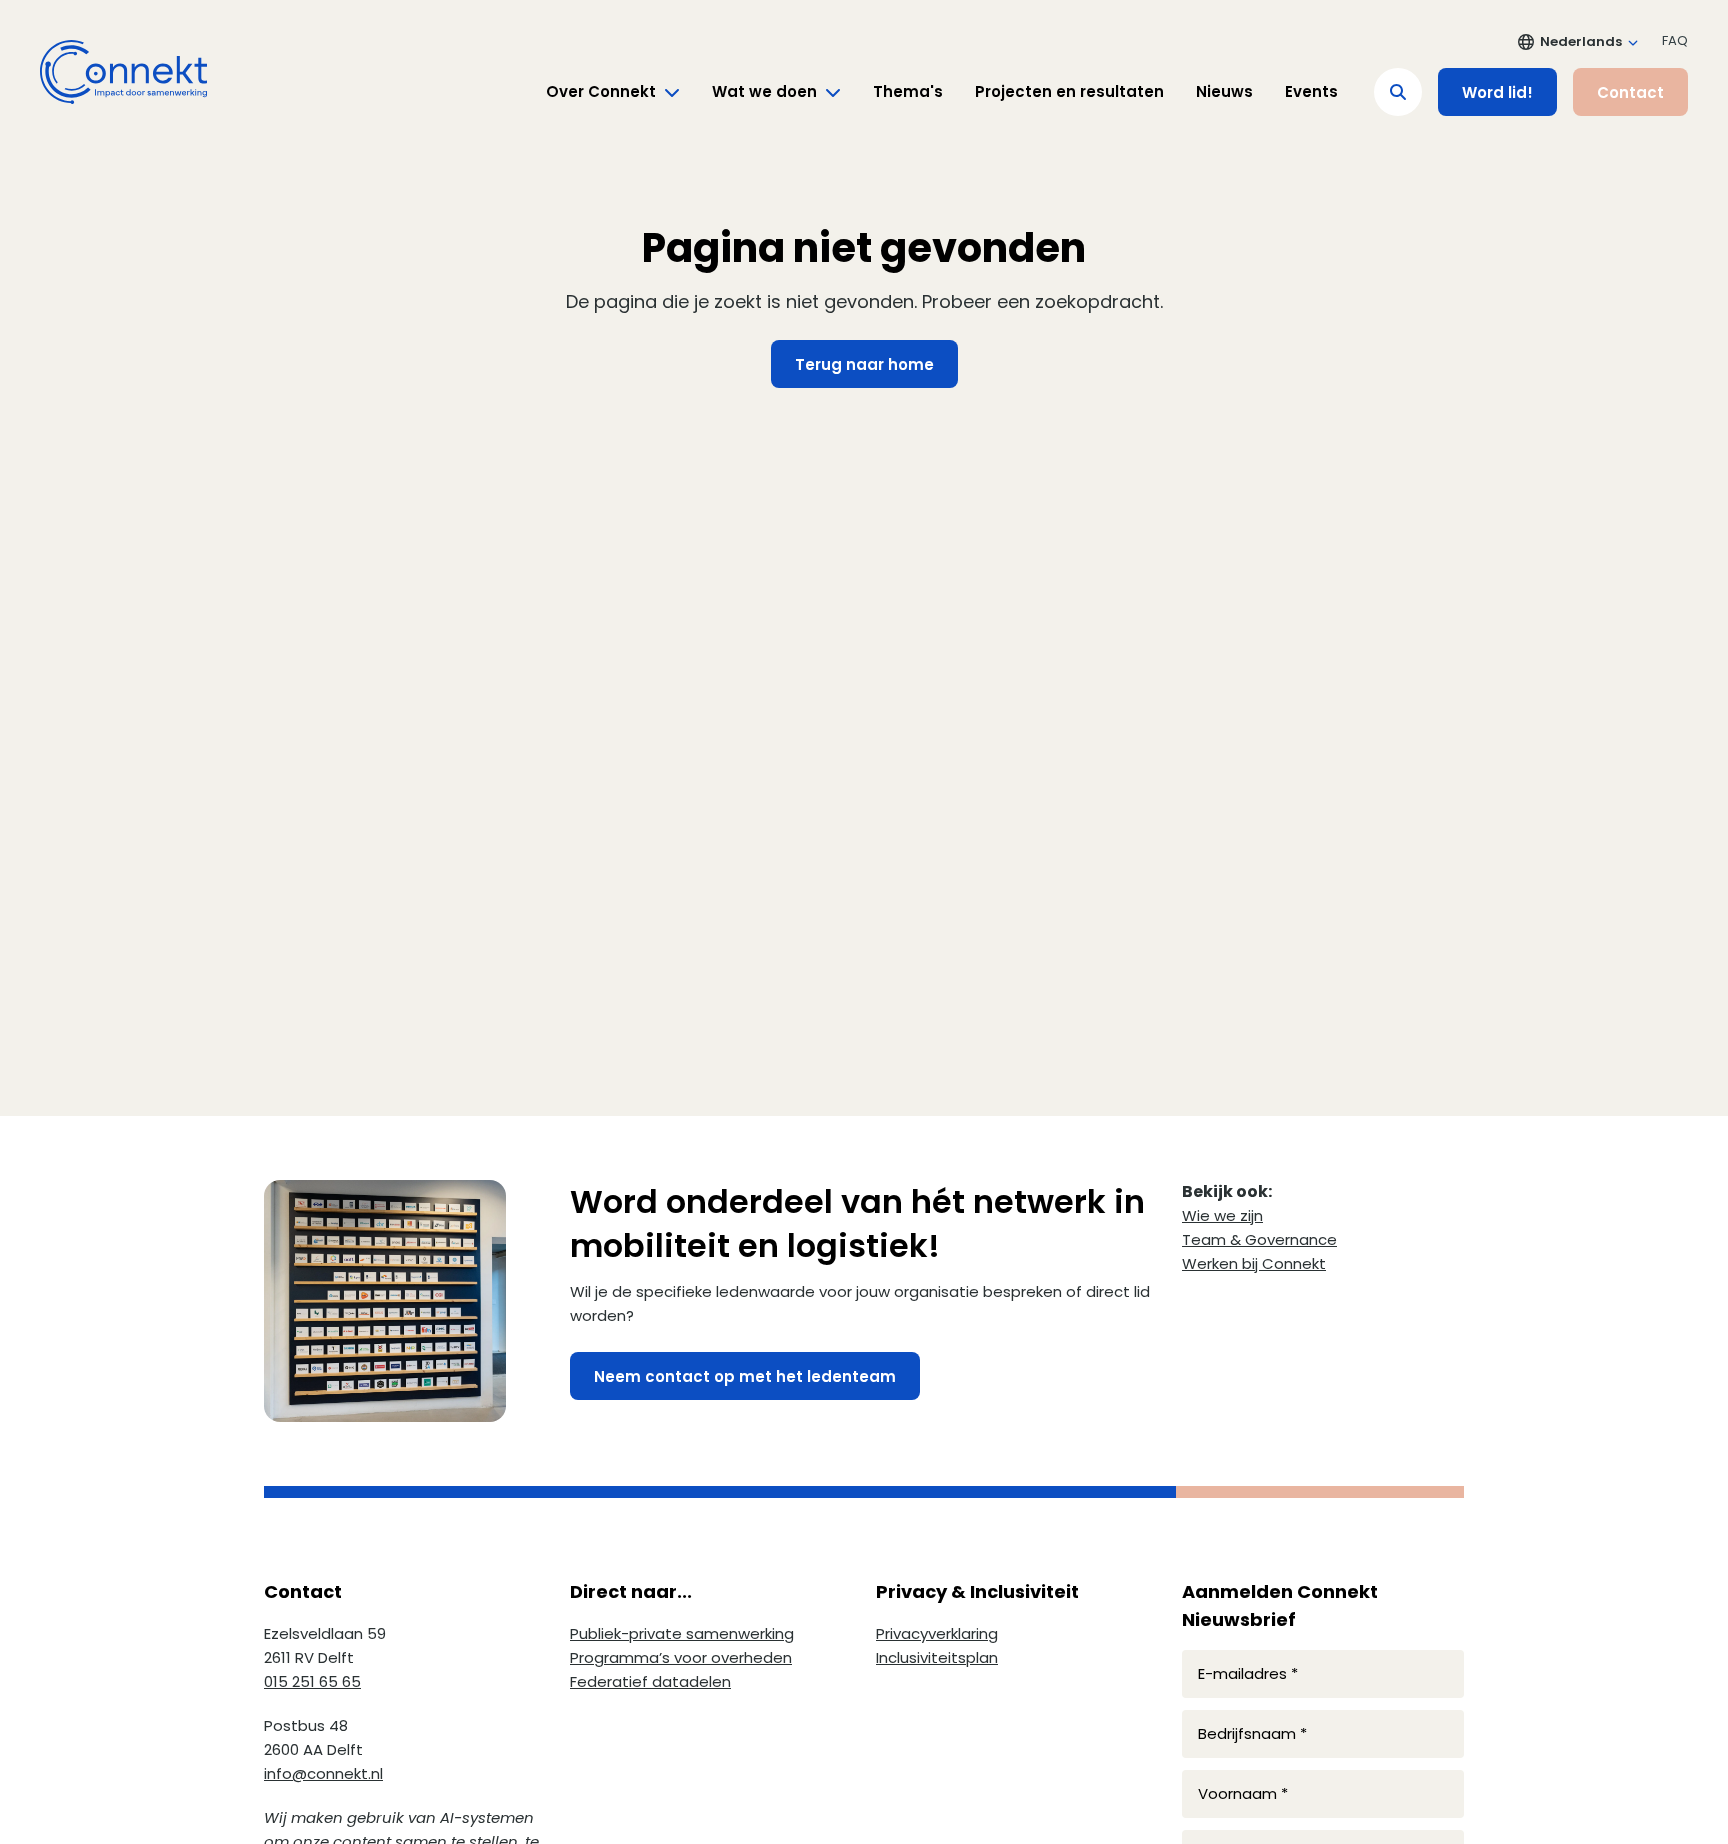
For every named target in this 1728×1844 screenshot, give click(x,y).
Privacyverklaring (937, 1633)
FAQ (1675, 40)
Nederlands (1581, 41)
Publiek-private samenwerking (682, 1633)
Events (1311, 91)
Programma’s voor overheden (681, 1657)
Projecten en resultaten (1069, 91)
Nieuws (1224, 91)
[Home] (123, 72)
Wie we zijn (1222, 1215)
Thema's (908, 91)
